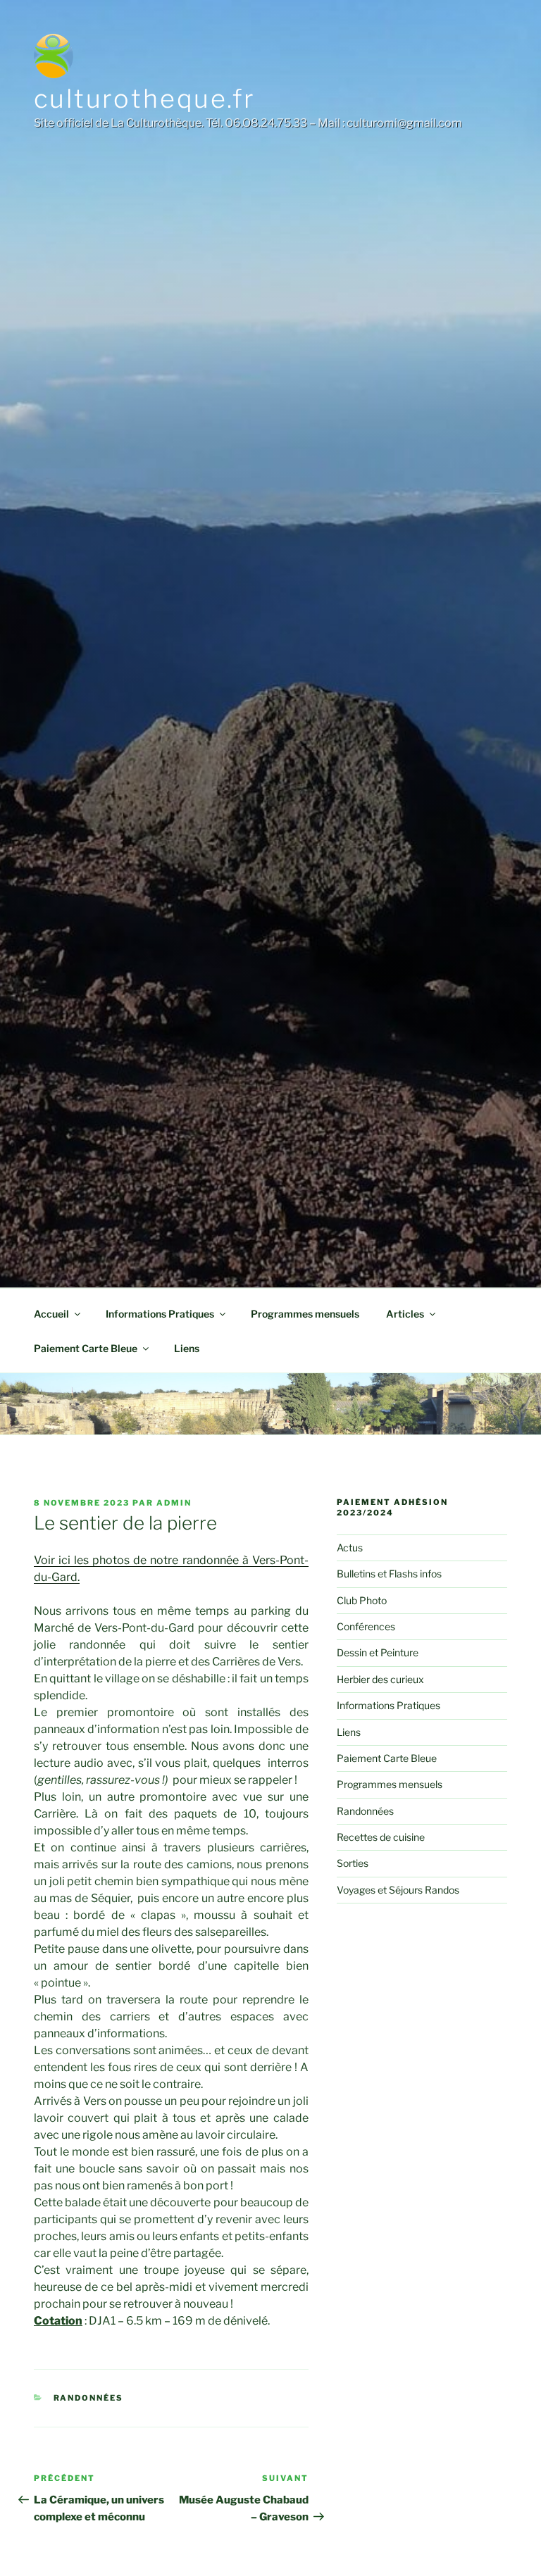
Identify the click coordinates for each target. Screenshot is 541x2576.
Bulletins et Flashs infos (389, 1574)
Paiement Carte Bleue (86, 1348)
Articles (405, 1314)
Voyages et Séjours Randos (398, 1890)
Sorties (353, 1863)
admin (174, 1503)
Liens (187, 1348)
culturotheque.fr (144, 99)
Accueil (51, 1314)
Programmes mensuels (305, 1314)
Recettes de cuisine (381, 1837)
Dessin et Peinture (378, 1652)
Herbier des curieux (380, 1679)
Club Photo (362, 1600)
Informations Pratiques (160, 1314)
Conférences (366, 1626)
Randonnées (89, 2398)
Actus (350, 1548)
